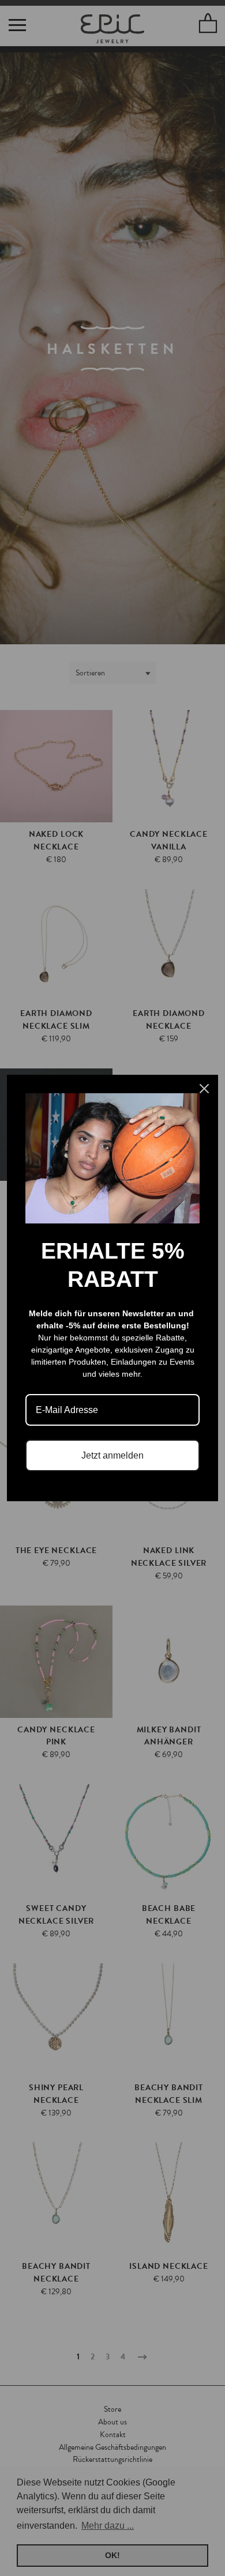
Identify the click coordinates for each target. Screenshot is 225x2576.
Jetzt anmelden (112, 1455)
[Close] (204, 1089)
